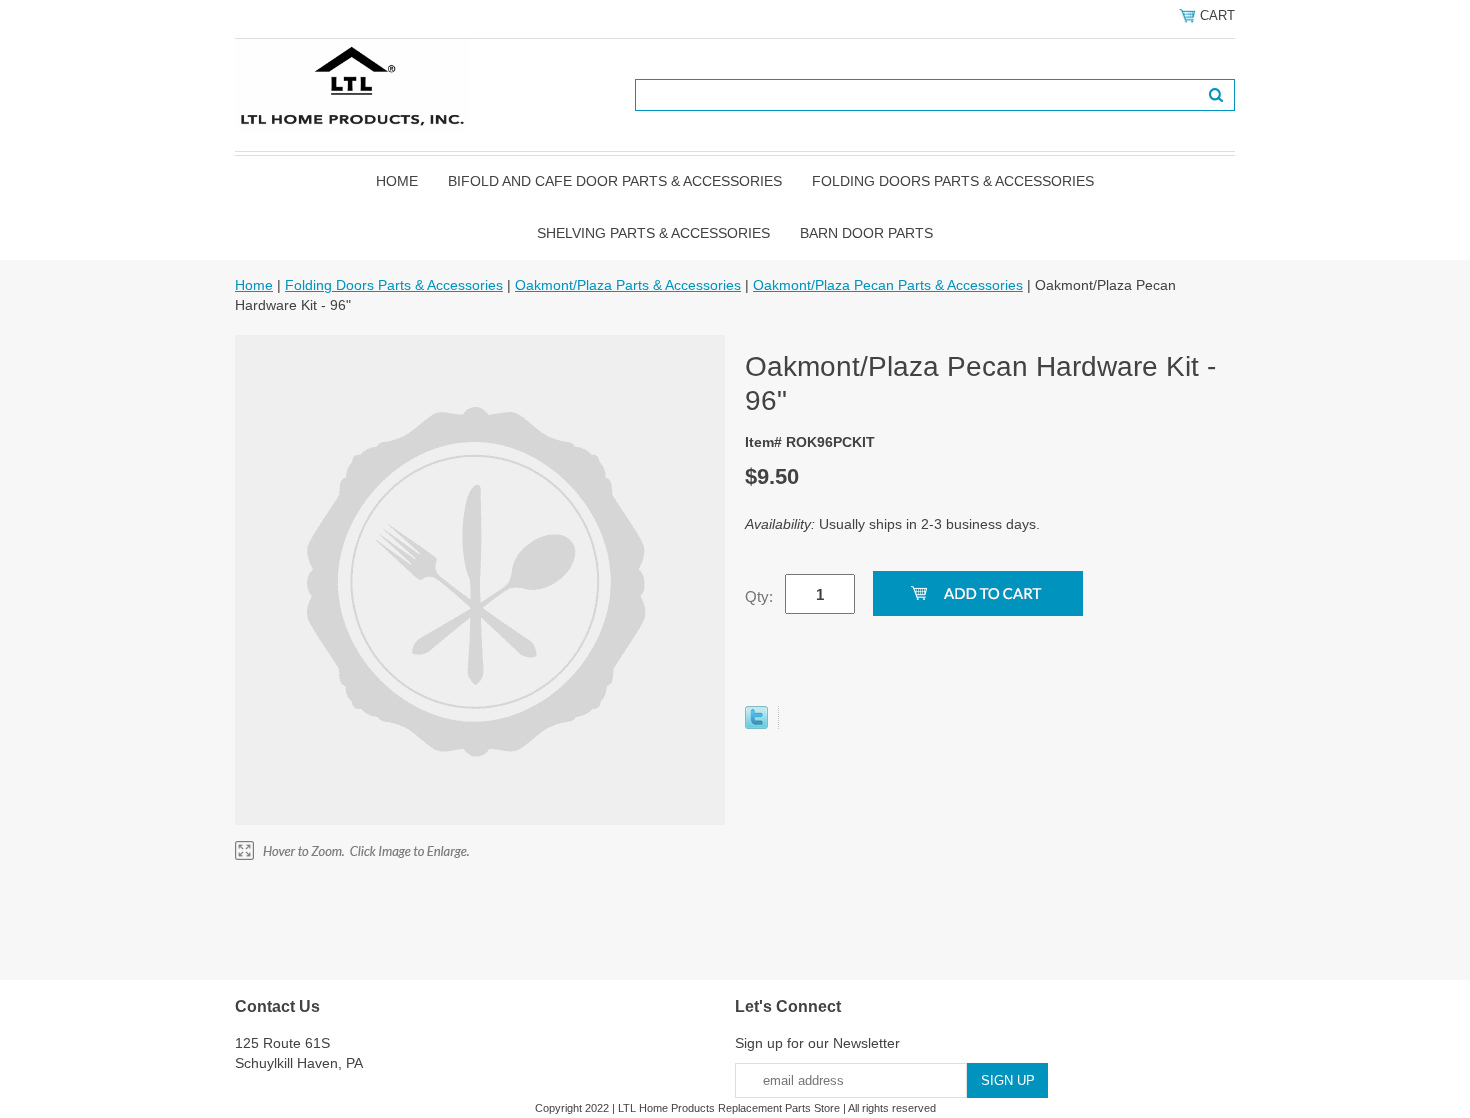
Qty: (759, 596)
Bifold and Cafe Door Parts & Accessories (615, 181)
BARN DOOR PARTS (866, 233)
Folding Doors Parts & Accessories (953, 181)
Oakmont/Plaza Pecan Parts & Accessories (888, 285)
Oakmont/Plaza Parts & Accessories (628, 285)
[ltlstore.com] (352, 85)
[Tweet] (756, 724)
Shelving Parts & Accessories (653, 233)
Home (397, 181)
